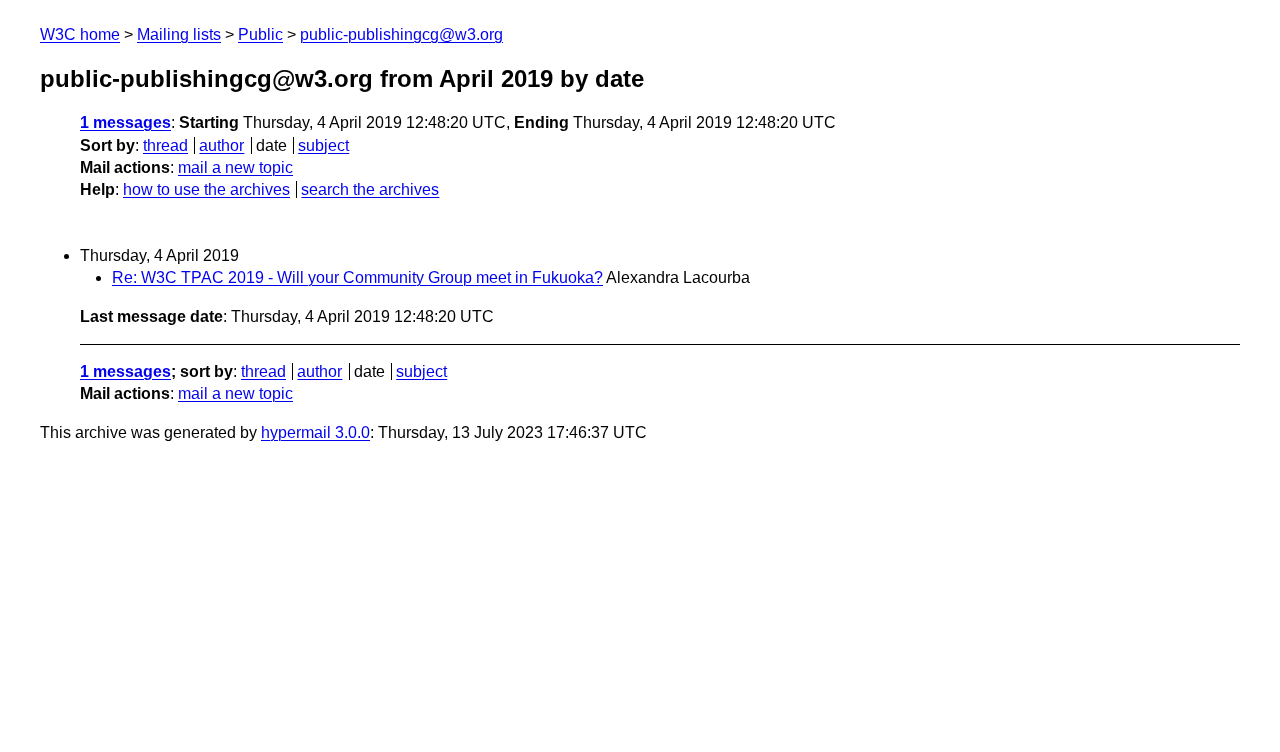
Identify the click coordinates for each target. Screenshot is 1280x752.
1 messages (125, 122)
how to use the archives (206, 189)
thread (165, 145)
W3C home (80, 34)
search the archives (370, 189)
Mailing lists (179, 34)
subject (323, 145)
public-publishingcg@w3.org (401, 34)
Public (260, 34)
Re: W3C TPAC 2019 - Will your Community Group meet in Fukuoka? (357, 277)
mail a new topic (235, 167)
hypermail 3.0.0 (315, 432)
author (221, 145)
